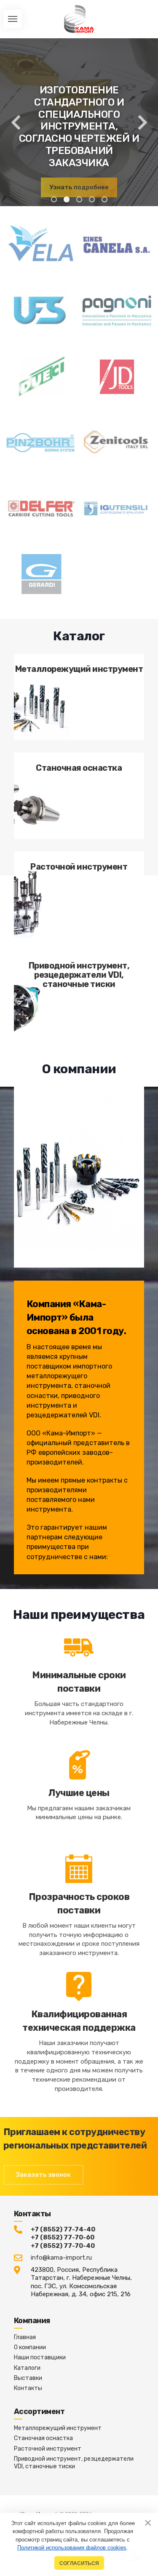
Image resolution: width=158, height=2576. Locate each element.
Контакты (28, 2388)
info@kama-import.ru (61, 2258)
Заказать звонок (43, 2175)
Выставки (28, 2378)
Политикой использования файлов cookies (72, 2548)
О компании (30, 2347)
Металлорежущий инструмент (58, 2428)
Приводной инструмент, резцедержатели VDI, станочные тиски (74, 2463)
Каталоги (27, 2368)
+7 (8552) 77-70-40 (63, 2246)
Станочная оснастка (43, 2438)
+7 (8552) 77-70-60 (63, 2237)
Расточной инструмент (48, 2449)
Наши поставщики (40, 2357)
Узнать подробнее (79, 187)
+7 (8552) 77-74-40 (63, 2229)
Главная (25, 2337)
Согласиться (79, 2563)
